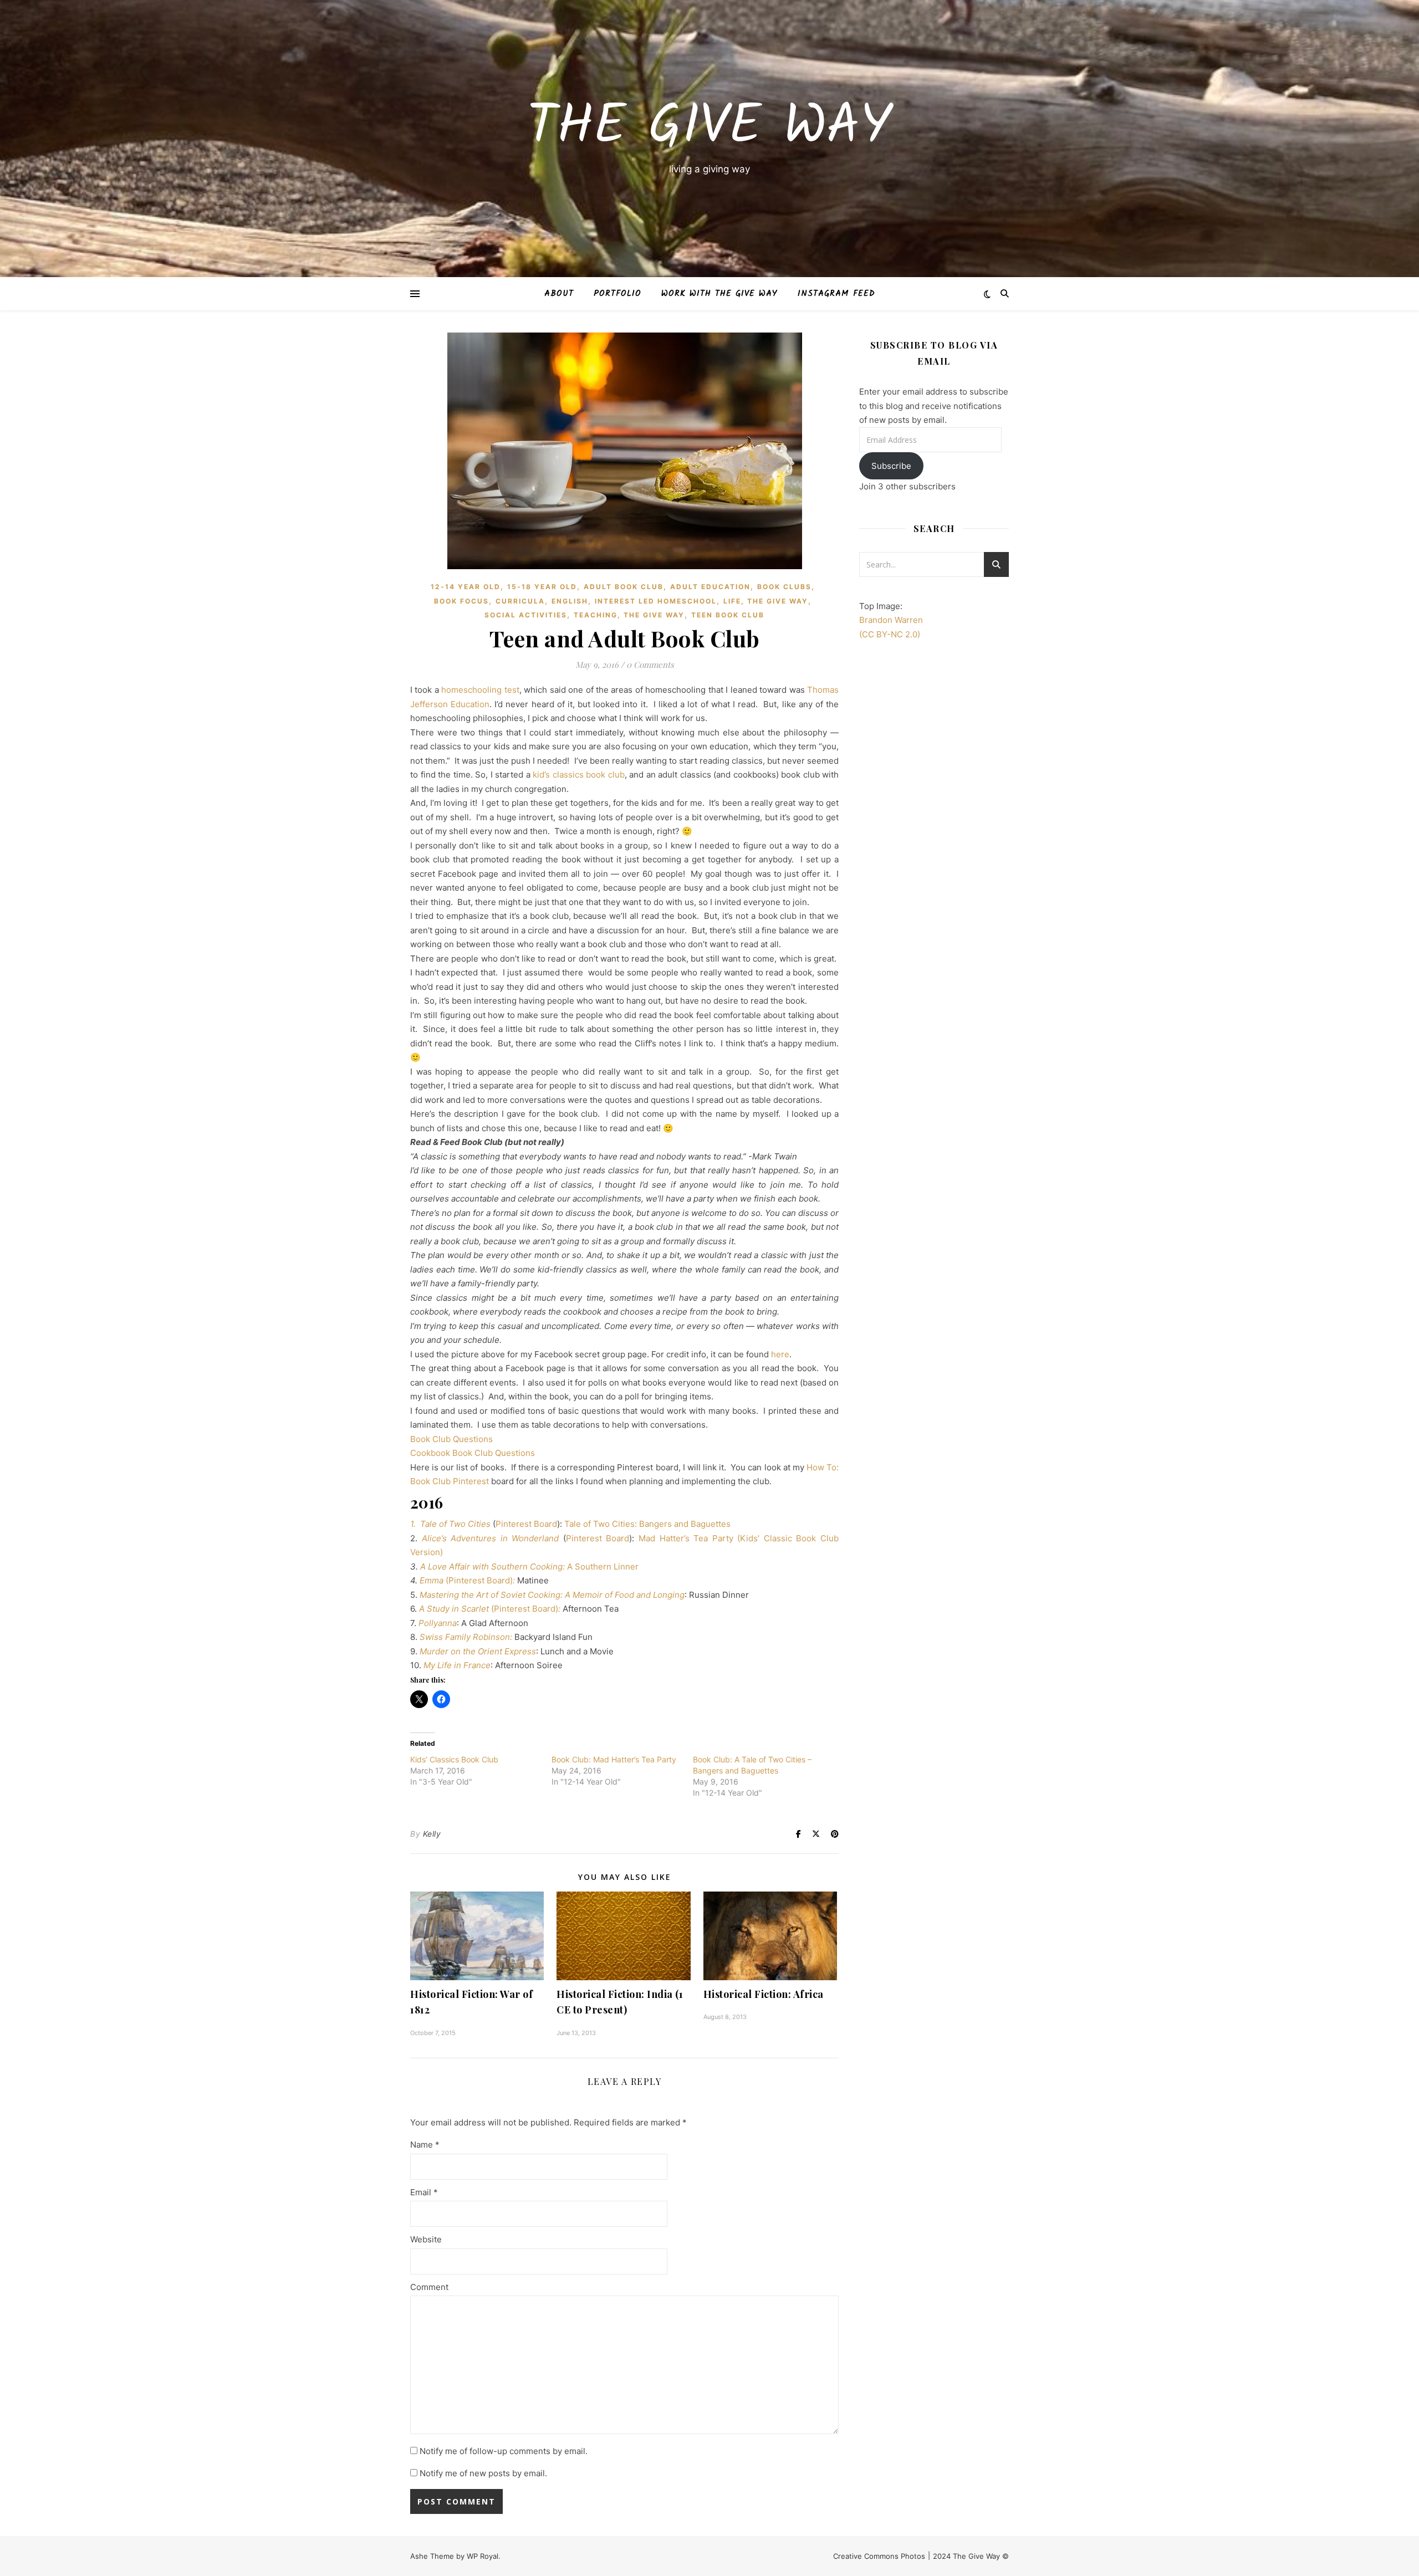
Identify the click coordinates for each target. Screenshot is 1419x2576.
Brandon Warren (891, 620)
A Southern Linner (603, 1566)
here (780, 1354)
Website (426, 2239)
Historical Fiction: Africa (764, 1994)
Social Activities (526, 615)
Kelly (432, 1834)
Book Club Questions (451, 1439)
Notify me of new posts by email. (483, 2473)
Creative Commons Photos (879, 2556)
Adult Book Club (624, 587)
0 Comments (650, 665)
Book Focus (461, 601)
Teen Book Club (728, 615)
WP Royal (483, 2556)
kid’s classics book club (579, 775)
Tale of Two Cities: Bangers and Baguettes (647, 1524)
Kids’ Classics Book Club (454, 1759)
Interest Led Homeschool (656, 601)
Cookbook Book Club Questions (473, 1453)
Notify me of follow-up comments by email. (504, 2451)
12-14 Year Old (466, 587)
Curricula (520, 601)
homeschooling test (480, 690)
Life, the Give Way (766, 601)
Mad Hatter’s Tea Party (688, 1538)
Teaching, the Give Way (629, 615)
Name (425, 2145)
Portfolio (617, 294)
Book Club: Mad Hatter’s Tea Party (614, 1759)
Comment (429, 2287)
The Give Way (709, 128)
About (559, 294)
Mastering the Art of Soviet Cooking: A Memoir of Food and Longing (551, 1595)
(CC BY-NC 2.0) (890, 634)
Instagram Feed (836, 294)
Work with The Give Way (719, 294)
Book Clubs (784, 587)
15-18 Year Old (542, 587)
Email (424, 2192)
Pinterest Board (526, 1524)
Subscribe (891, 466)
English (570, 601)
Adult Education (710, 587)
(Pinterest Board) (479, 1580)
